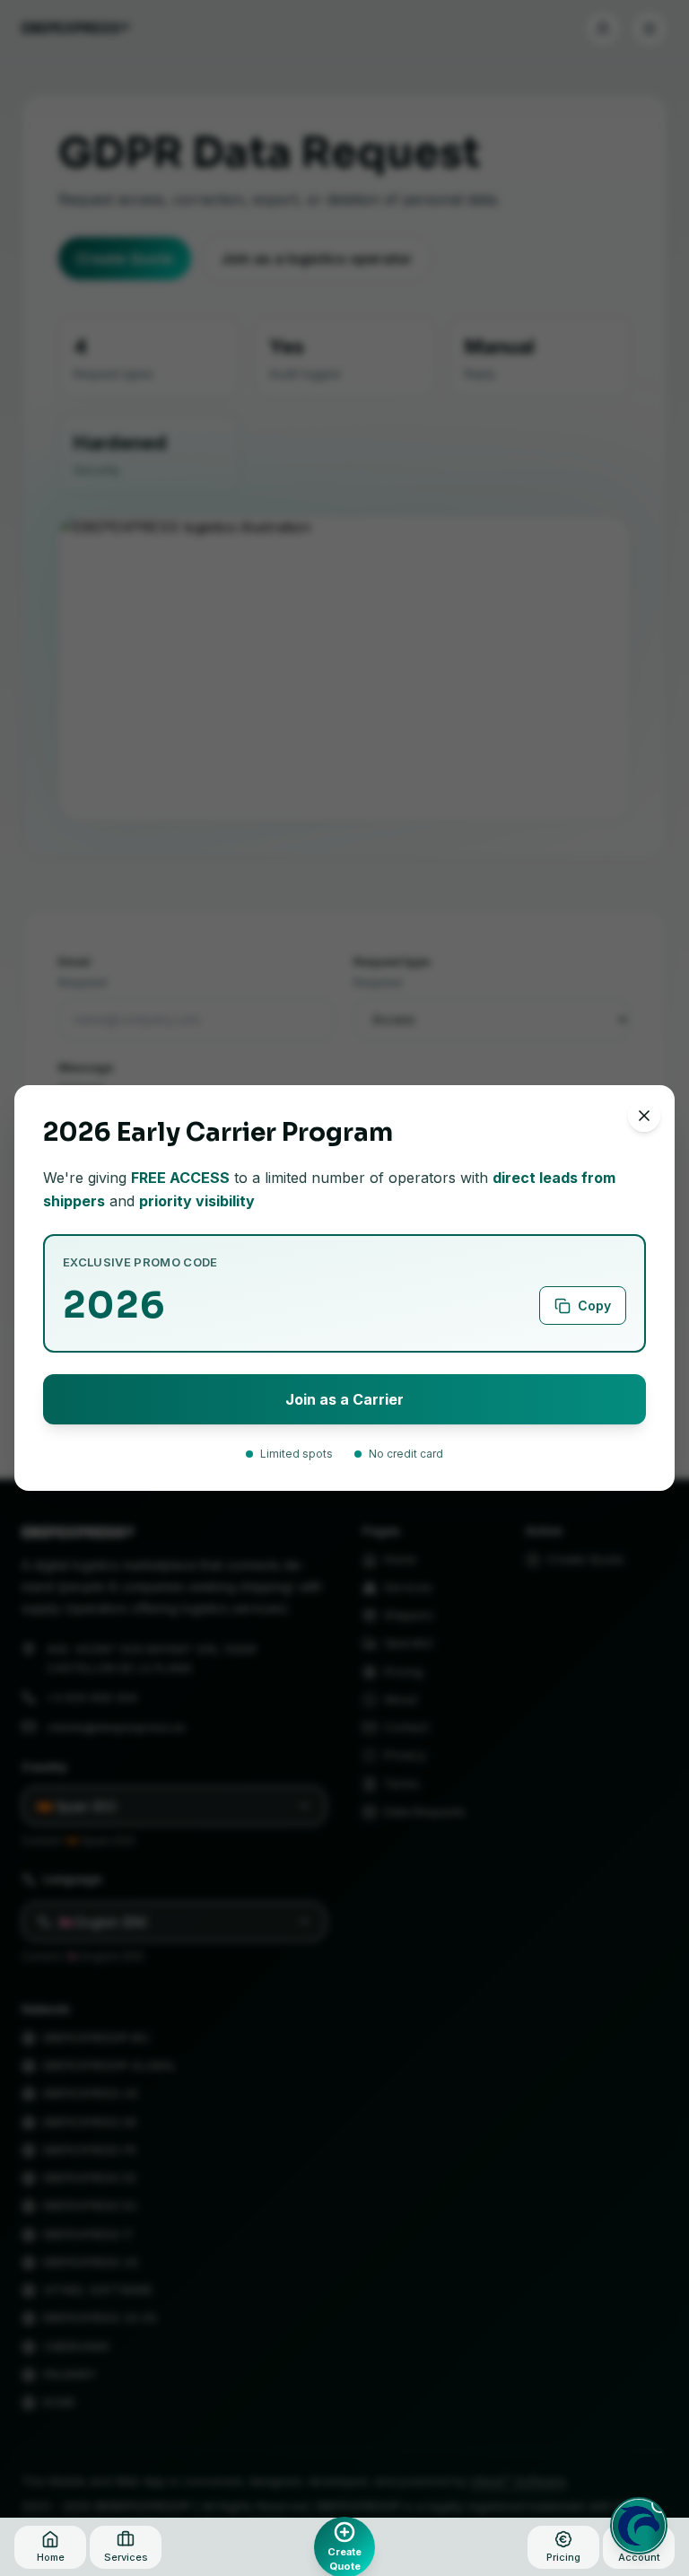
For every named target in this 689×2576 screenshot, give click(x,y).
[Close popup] (644, 1116)
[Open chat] (639, 2526)
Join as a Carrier (344, 1399)
